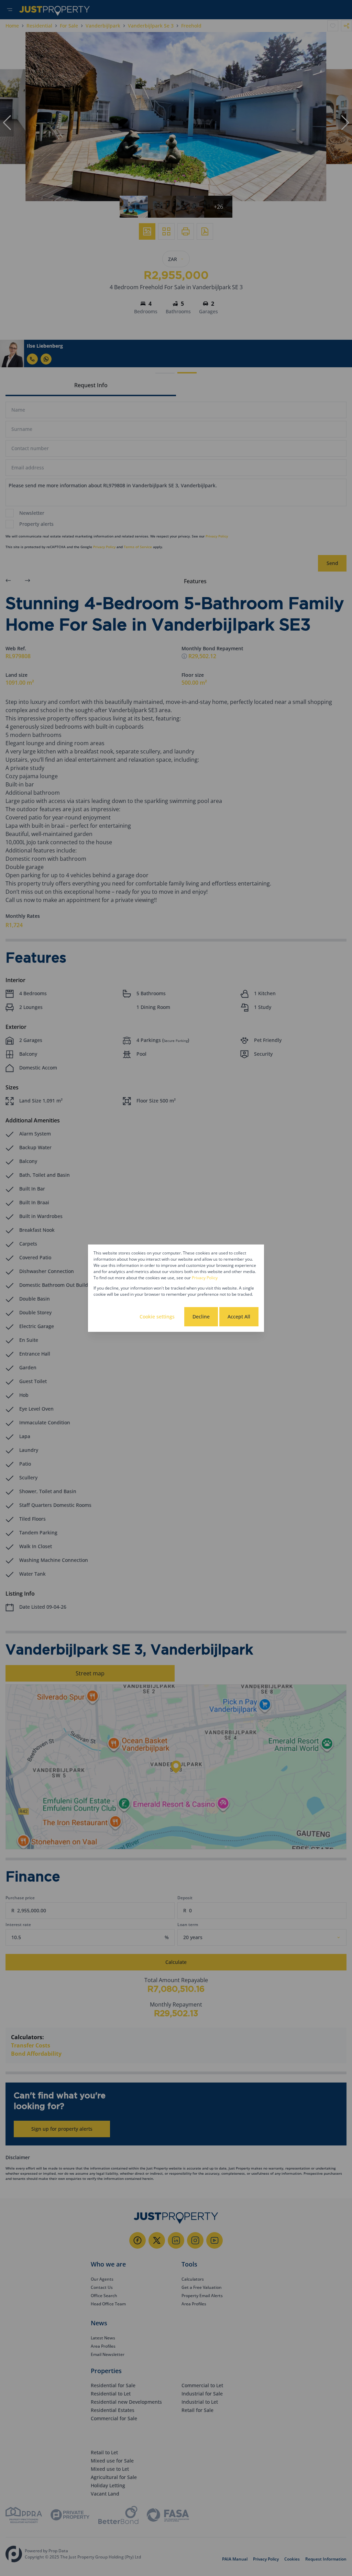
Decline (201, 1317)
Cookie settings (157, 1317)
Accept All (239, 1317)
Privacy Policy (205, 1278)
